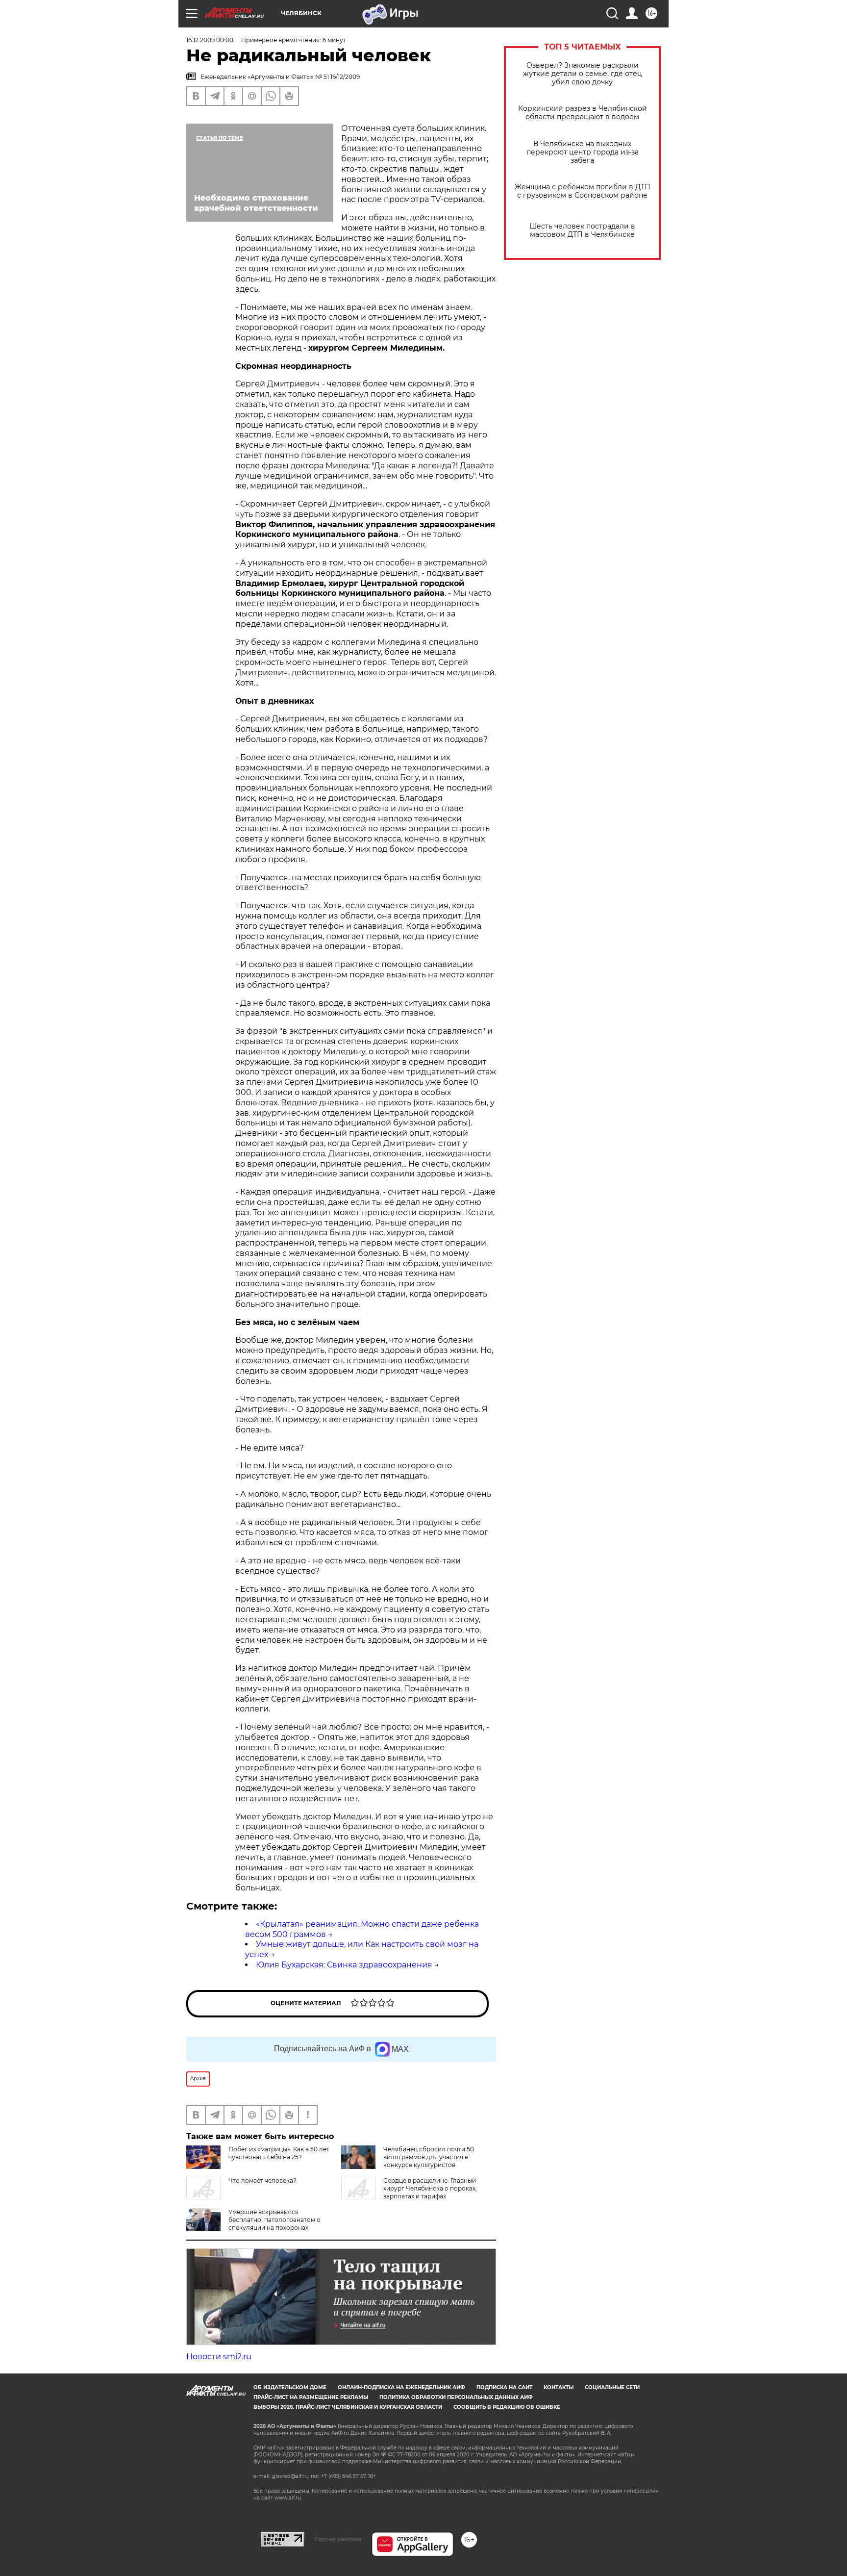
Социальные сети (612, 2387)
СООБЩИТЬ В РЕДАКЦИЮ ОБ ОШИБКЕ (507, 2407)
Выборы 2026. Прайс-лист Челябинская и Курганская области (348, 2407)
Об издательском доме (290, 2387)
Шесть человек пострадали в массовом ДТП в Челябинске (582, 230)
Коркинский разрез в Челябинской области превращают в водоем (583, 113)
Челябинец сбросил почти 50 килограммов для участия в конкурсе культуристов (429, 2157)
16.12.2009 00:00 (210, 40)
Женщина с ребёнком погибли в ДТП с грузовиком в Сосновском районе (583, 191)
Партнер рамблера (338, 2539)
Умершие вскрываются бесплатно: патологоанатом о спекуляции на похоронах (274, 2220)
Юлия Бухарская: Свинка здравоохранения (344, 1965)
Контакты (559, 2387)
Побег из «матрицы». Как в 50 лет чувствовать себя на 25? (279, 2153)
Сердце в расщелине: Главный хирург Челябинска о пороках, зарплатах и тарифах (430, 2188)
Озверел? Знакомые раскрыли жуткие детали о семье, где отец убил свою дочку (583, 74)
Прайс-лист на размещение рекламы (311, 2397)
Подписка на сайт (504, 2387)
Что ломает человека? (262, 2181)
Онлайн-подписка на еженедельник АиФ (401, 2387)
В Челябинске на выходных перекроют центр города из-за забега (583, 152)
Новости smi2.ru (219, 2357)
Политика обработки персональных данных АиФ (456, 2397)
